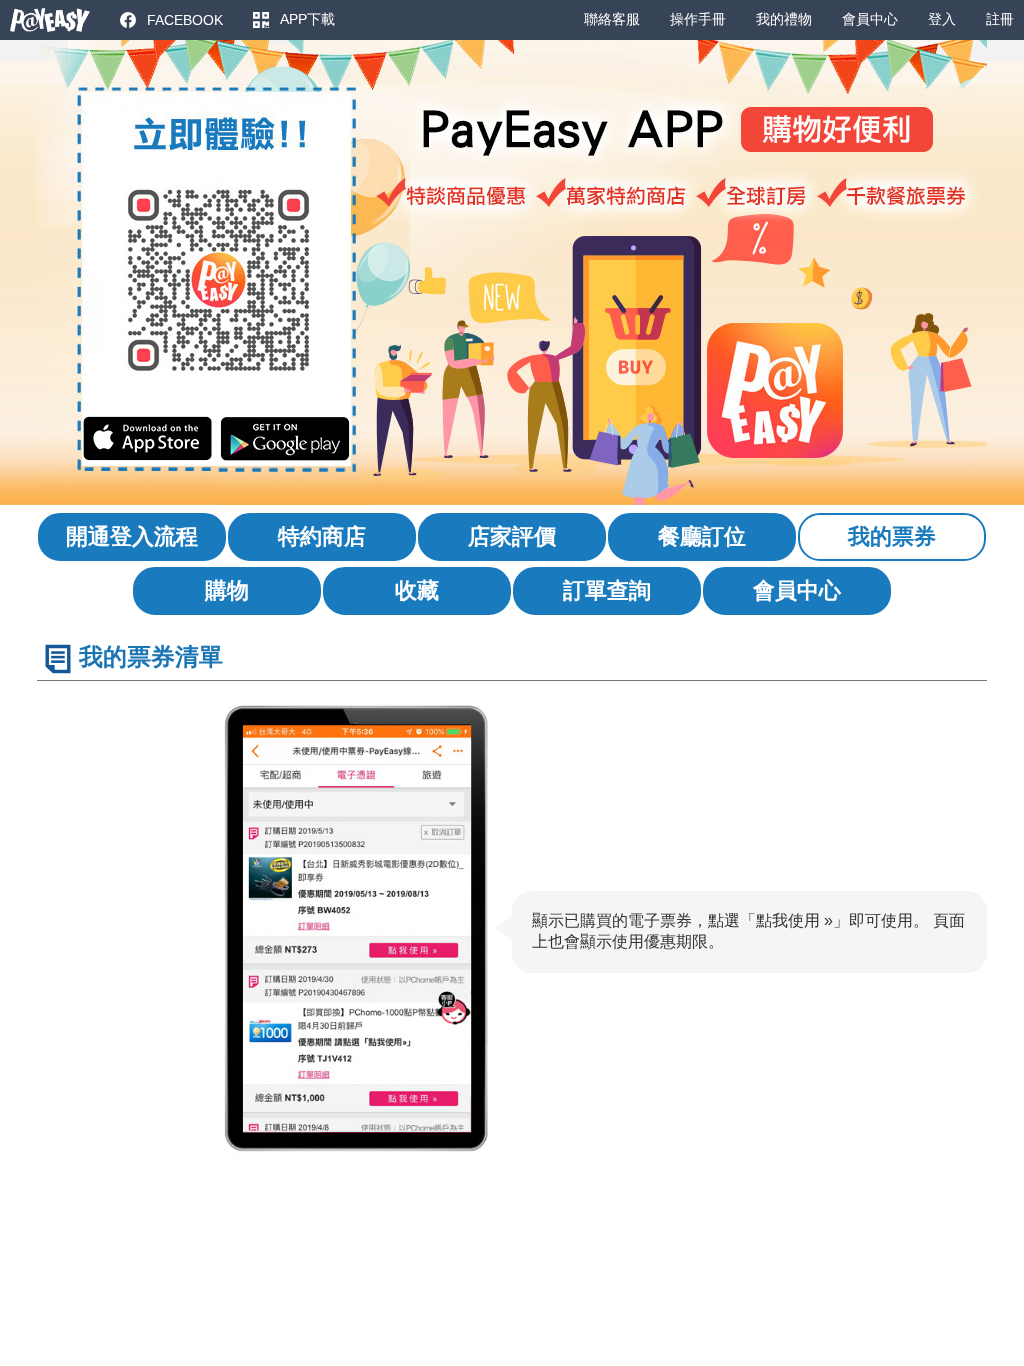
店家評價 (512, 536)
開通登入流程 (132, 536)
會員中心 (797, 590)
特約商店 (322, 536)
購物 (227, 590)
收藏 (417, 590)
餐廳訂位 (702, 536)
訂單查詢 (607, 590)
